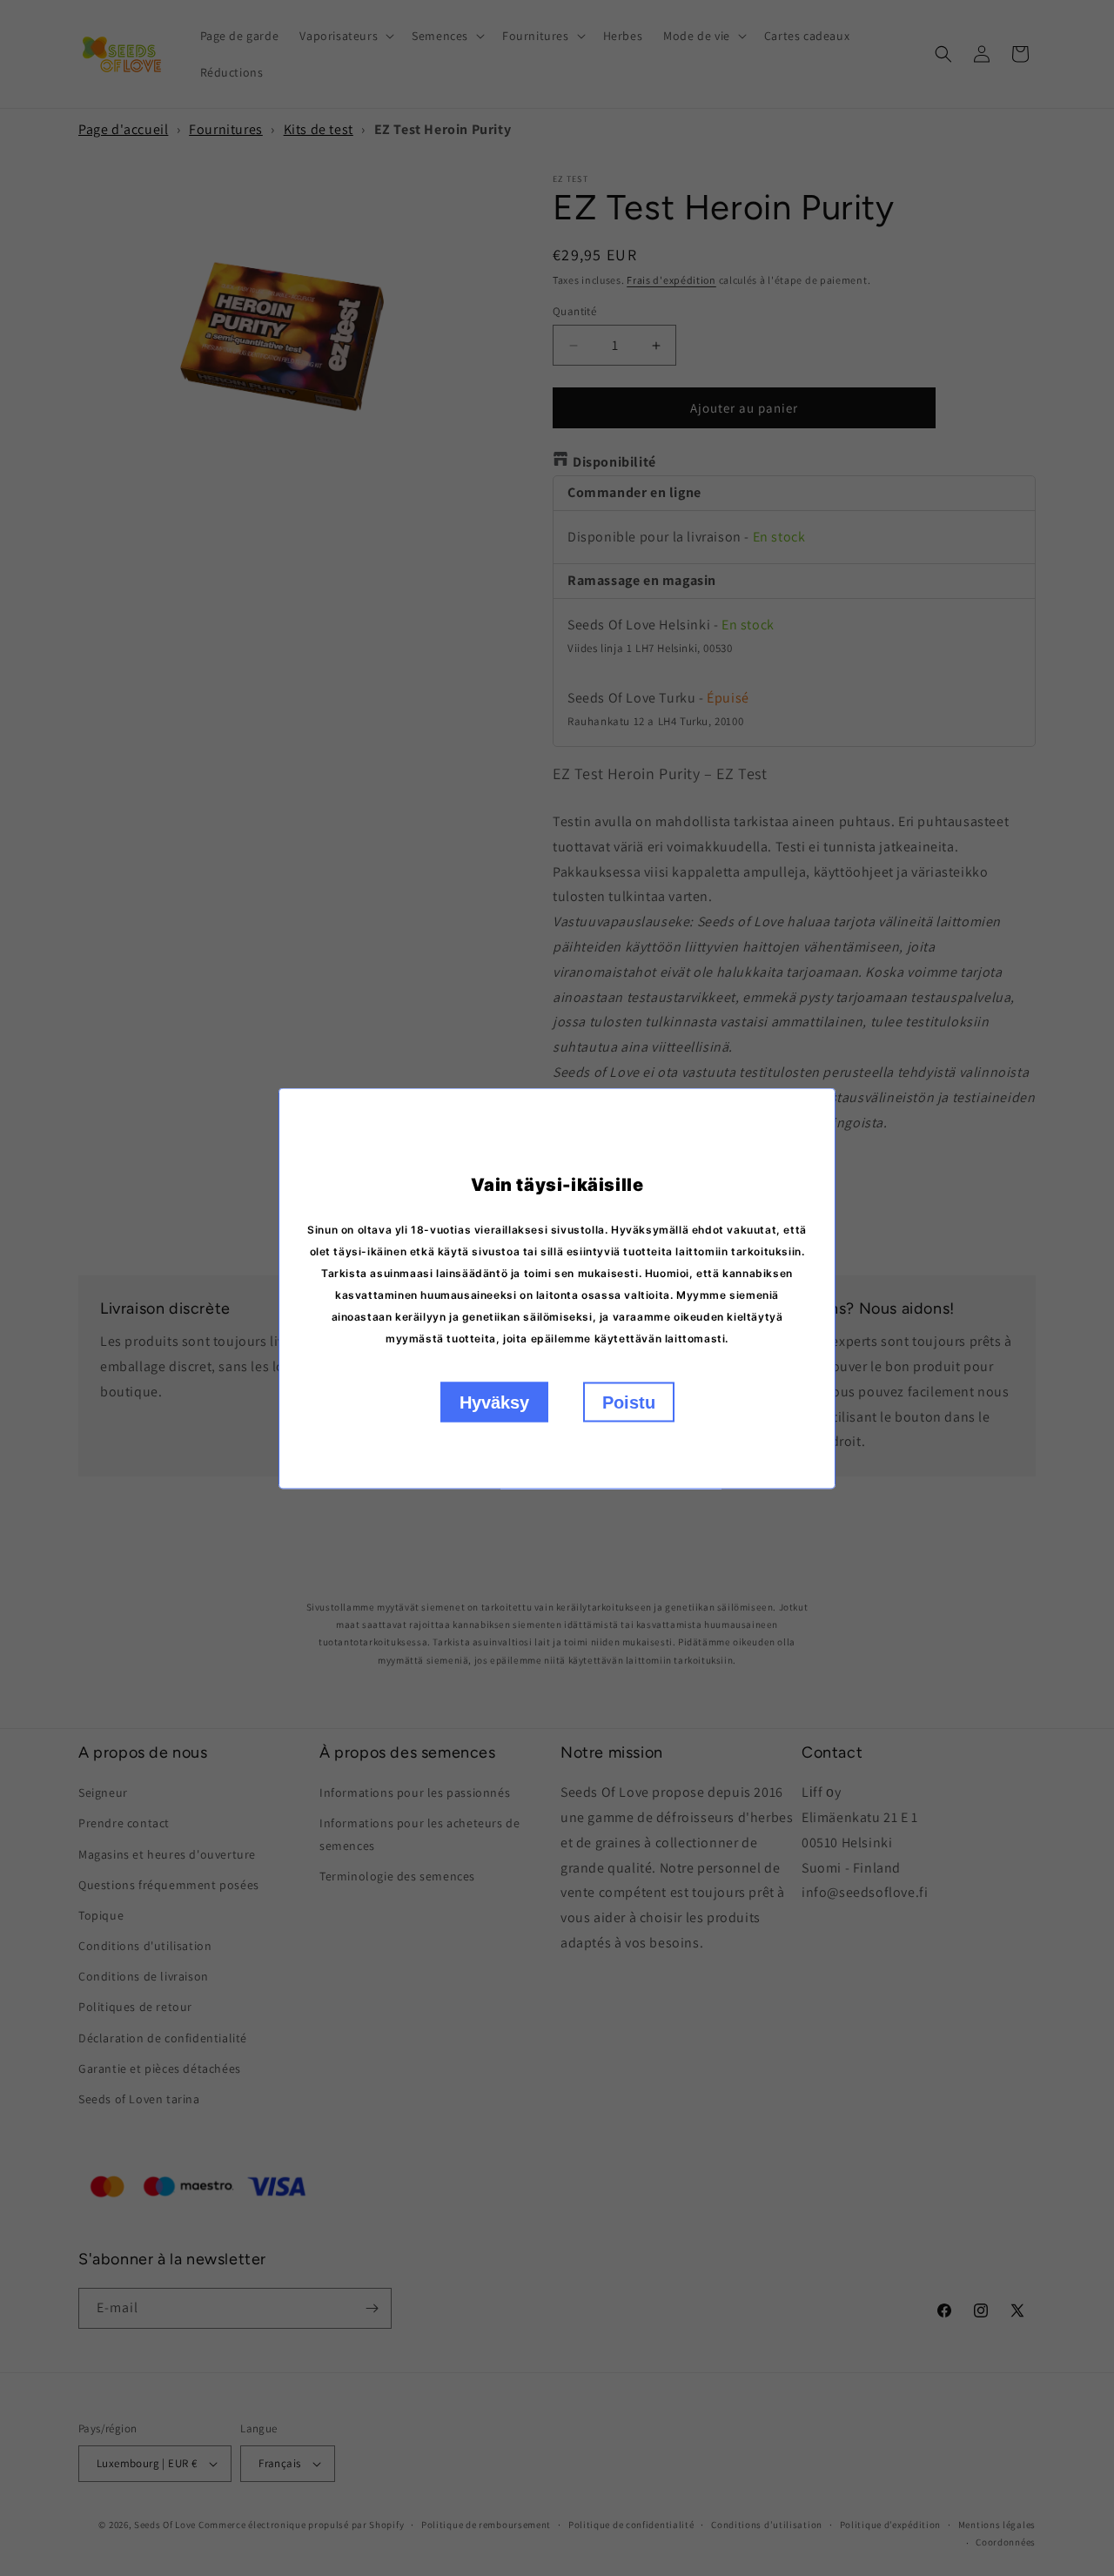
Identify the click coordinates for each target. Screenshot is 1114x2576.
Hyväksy (494, 1402)
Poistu (629, 1402)
